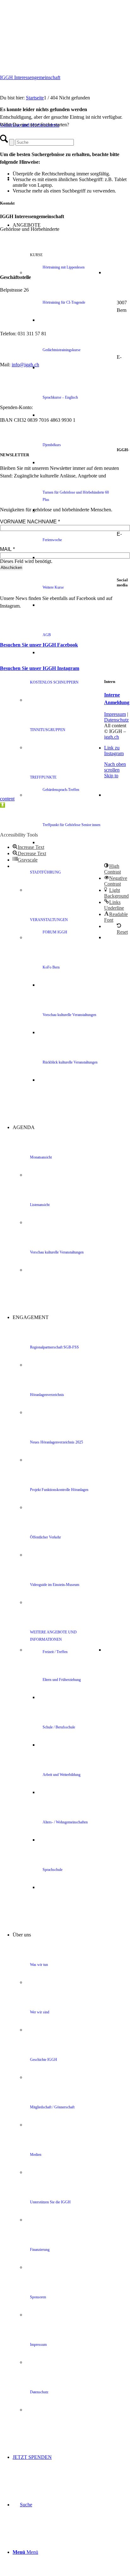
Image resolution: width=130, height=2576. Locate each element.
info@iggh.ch (25, 365)
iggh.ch (112, 737)
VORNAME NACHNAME (30, 522)
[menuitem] (84, 273)
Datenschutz (116, 720)
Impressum (115, 714)
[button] (3, 805)
